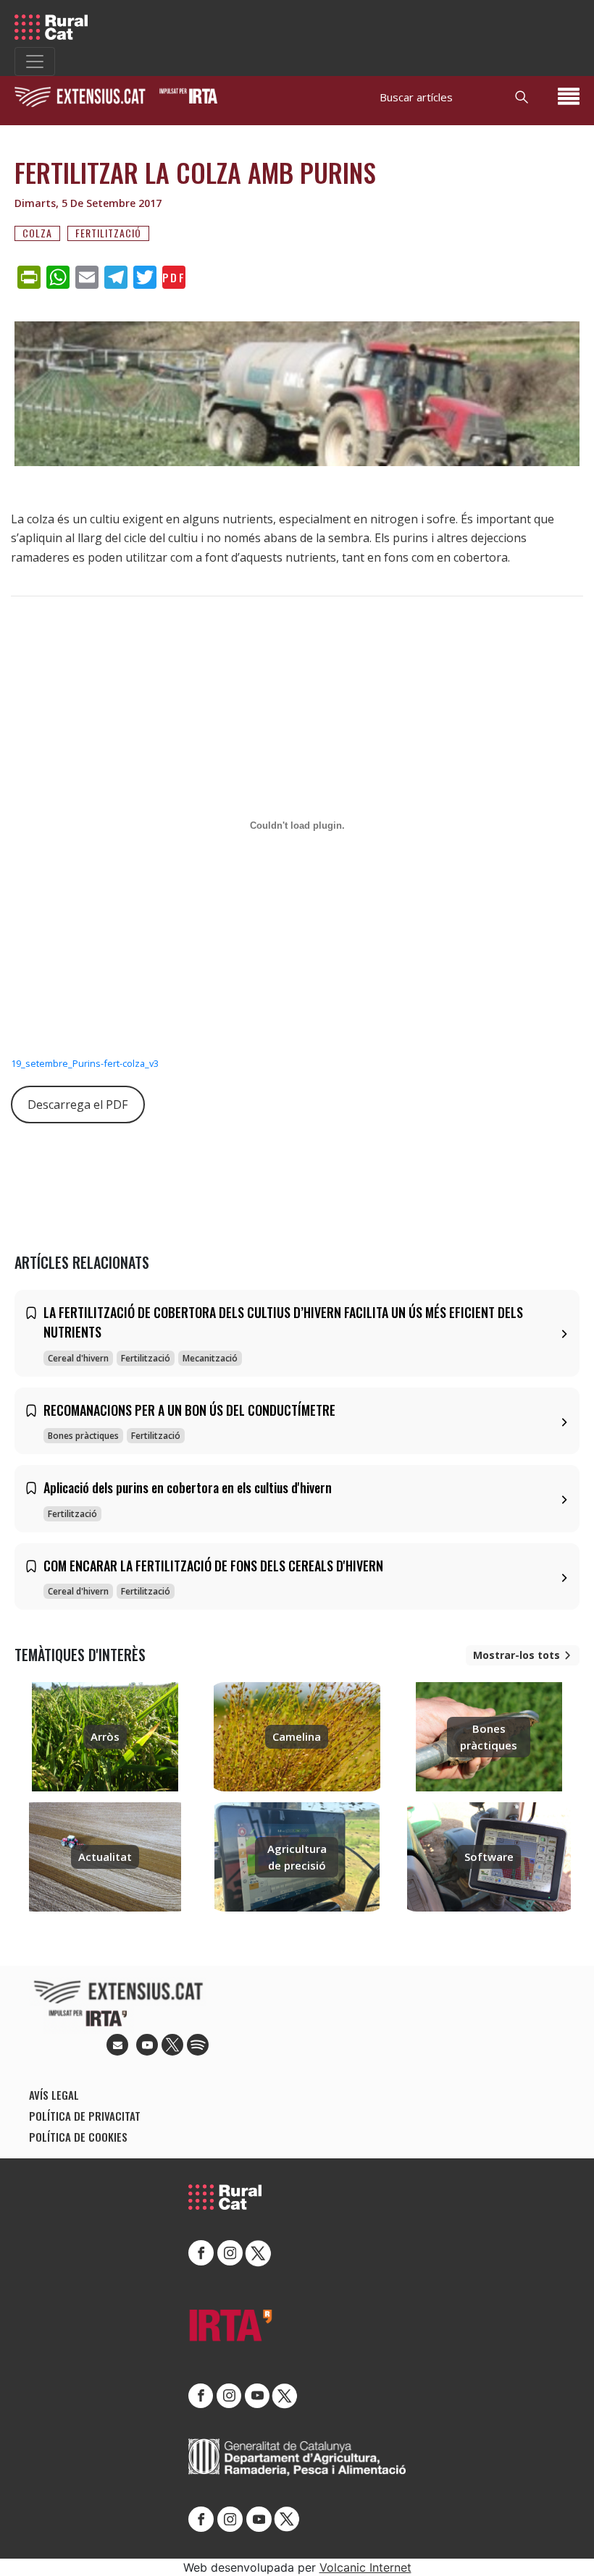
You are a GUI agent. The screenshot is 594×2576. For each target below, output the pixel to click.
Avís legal (54, 2095)
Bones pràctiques (83, 1436)
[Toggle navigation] (35, 62)
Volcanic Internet (365, 2567)
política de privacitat (85, 2116)
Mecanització (210, 1358)
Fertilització (108, 233)
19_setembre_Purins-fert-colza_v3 (85, 1063)
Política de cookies (78, 2137)
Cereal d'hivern (78, 1358)
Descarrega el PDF (78, 1105)
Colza (37, 233)
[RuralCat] (57, 27)
